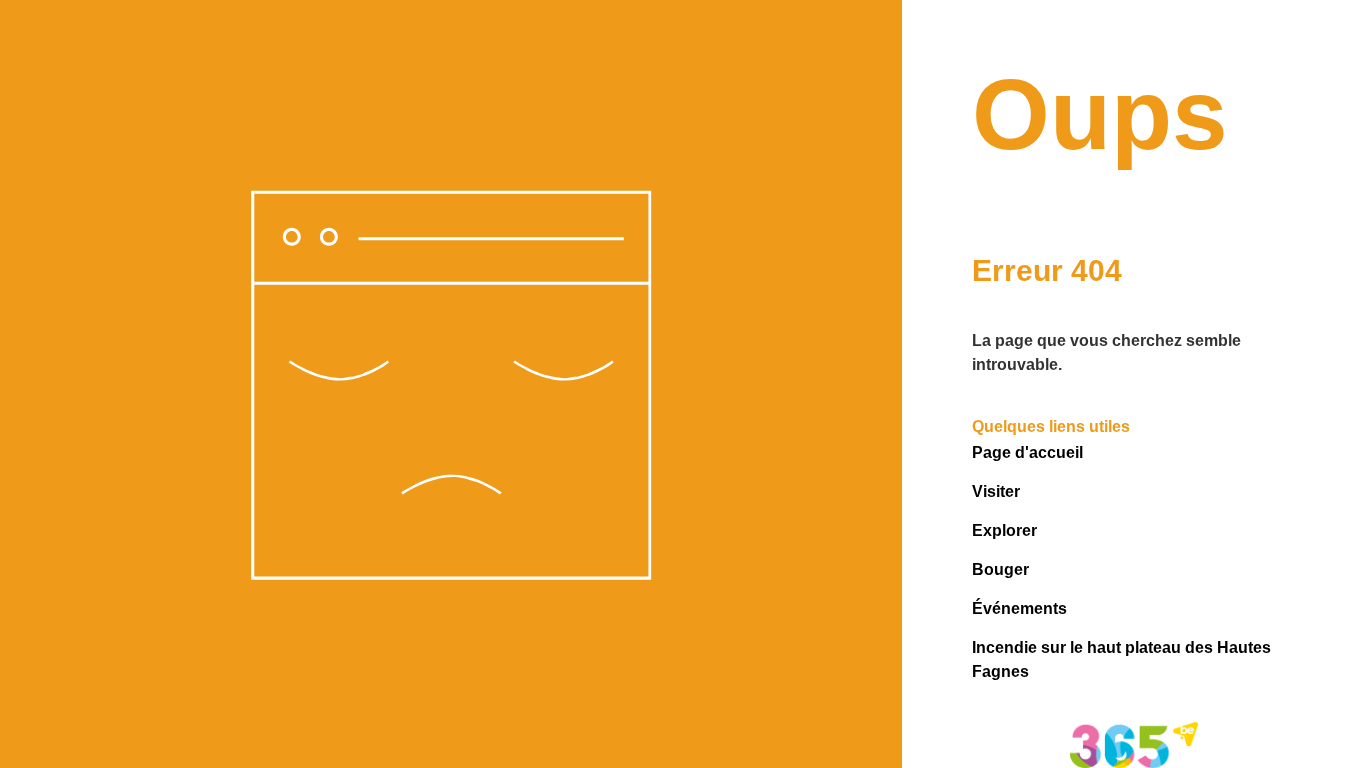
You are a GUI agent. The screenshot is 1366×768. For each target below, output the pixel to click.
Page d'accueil (1027, 452)
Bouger (1000, 569)
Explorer (1004, 530)
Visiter (996, 491)
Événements (1019, 608)
